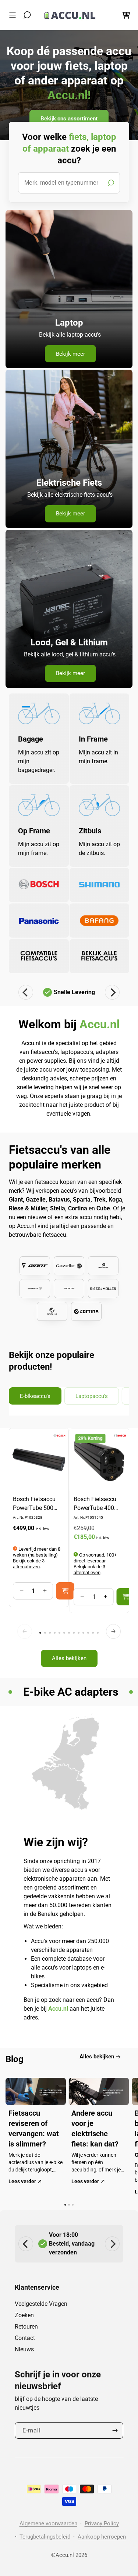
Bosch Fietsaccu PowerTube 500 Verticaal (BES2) (34, 1504)
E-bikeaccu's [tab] (35, 1396)
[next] (113, 1631)
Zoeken (24, 2315)
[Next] (112, 992)
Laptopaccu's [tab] (92, 1396)
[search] (69, 183)
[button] (14, 15)
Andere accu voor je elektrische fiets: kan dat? (95, 2128)
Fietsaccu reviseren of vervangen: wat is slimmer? (34, 2128)
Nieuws (24, 2349)
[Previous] (26, 992)
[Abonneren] (115, 2430)
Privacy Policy (102, 2524)
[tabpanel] (69, 1551)
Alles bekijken (69, 1658)
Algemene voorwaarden (48, 2524)
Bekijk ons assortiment (69, 118)
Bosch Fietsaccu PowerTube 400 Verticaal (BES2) (95, 1504)
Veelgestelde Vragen (41, 2304)
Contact (25, 2338)
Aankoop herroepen (102, 2537)
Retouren (26, 2327)
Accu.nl (65, 2555)
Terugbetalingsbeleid (45, 2537)
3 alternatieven (29, 1564)
